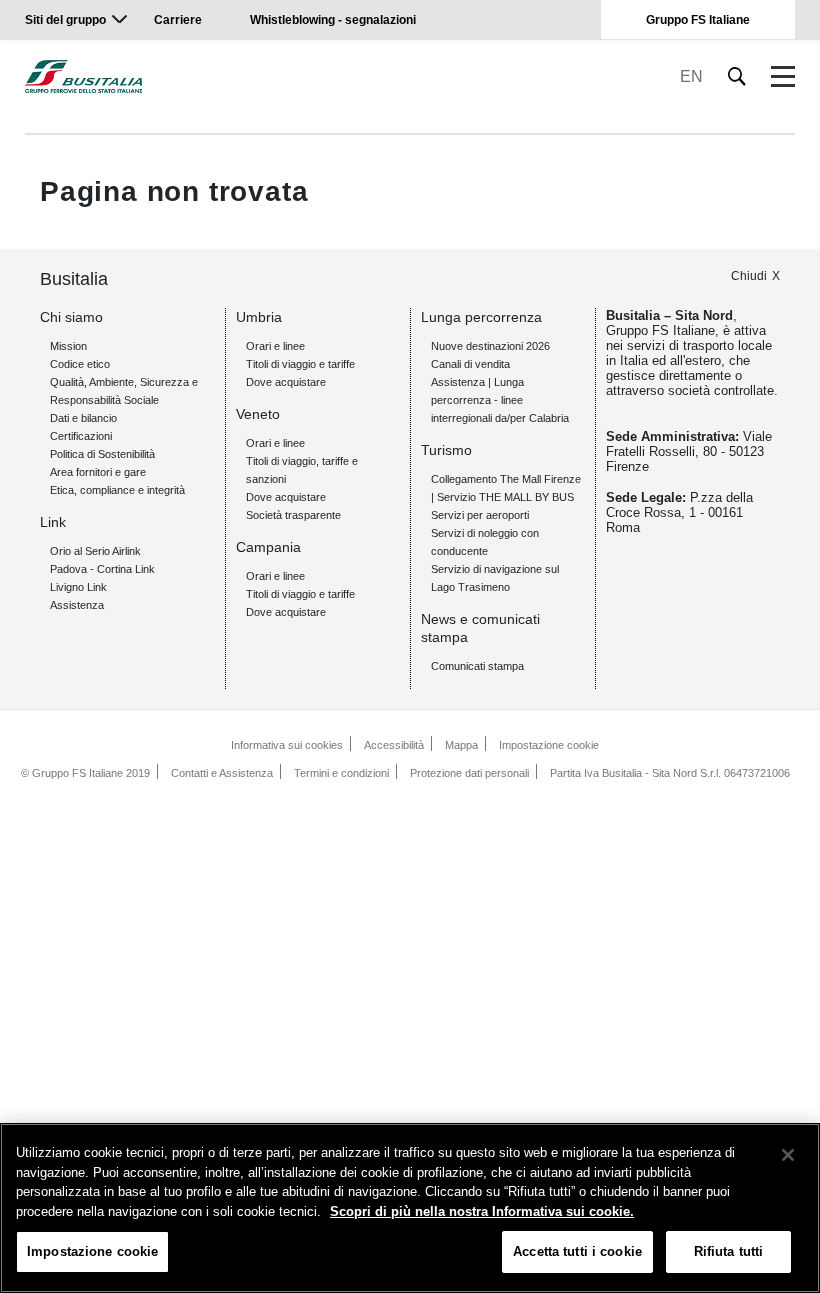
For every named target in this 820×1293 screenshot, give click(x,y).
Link (53, 522)
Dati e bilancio (83, 418)
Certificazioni (81, 436)
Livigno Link (78, 587)
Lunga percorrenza (481, 317)
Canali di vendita (470, 364)
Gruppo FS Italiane (698, 20)
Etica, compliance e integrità (117, 490)
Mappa (461, 745)
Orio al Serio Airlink (95, 551)
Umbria (259, 317)
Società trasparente (293, 515)
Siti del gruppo (65, 20)
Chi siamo (71, 317)
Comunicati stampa (477, 666)
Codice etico (80, 364)
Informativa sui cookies (287, 745)
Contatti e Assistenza (222, 773)
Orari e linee (275, 346)
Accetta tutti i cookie (577, 1251)
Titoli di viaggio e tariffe (300, 364)
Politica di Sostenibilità (102, 454)
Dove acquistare (286, 382)
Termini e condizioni (341, 773)
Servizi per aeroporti (480, 515)
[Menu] (783, 77)
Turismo (446, 450)
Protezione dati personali (469, 773)
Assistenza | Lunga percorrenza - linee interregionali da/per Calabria (500, 400)
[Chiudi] (788, 1155)
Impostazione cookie (549, 745)
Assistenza (77, 605)
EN (691, 76)
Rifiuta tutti (729, 1251)
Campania (268, 547)
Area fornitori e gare (98, 472)
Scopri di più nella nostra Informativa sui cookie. (482, 1211)
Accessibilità (394, 745)
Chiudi (749, 276)
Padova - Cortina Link (102, 569)
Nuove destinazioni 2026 (490, 346)
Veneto (258, 414)
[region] (410, 1208)
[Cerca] (737, 76)
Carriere (178, 20)
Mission (68, 346)
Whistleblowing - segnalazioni (333, 20)
